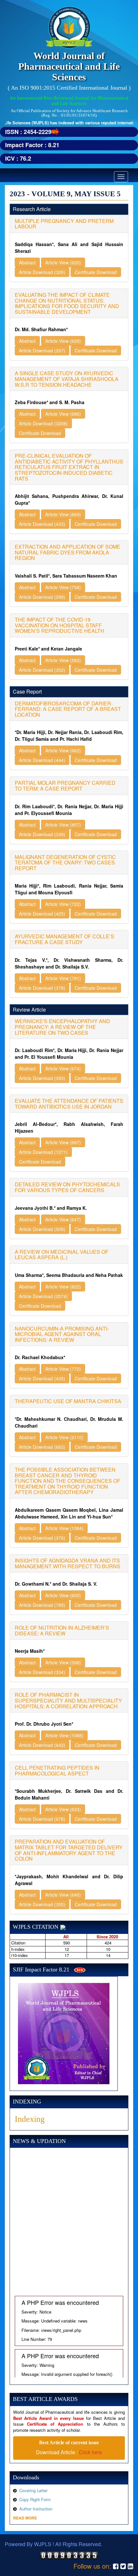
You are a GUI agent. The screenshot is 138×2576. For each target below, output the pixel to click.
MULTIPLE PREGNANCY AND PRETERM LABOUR (64, 224)
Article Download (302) (42, 670)
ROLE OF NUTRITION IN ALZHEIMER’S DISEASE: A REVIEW (62, 1630)
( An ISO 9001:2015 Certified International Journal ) (69, 88)
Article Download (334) (42, 1672)
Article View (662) (63, 750)
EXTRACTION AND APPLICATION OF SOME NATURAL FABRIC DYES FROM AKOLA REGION (68, 552)
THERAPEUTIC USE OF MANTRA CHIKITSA (68, 1401)
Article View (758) (63, 587)
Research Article (32, 209)
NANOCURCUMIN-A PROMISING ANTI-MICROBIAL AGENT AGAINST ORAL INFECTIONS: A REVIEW (62, 1334)
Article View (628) (63, 341)
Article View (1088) (64, 1735)
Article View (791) (63, 978)
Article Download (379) (42, 988)
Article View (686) (63, 414)
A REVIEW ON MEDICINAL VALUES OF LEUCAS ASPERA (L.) (62, 1255)
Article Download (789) (42, 1605)
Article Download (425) (42, 914)
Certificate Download (96, 272)
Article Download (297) (42, 350)
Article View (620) (63, 262)
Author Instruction (36, 2509)
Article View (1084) (64, 1528)
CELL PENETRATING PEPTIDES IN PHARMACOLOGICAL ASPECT (57, 1770)
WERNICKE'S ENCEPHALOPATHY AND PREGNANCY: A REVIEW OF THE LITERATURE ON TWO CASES (62, 1027)
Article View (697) (63, 1142)
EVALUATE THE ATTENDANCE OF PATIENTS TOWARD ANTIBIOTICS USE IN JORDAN (69, 1104)
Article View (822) (63, 1287)
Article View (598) (63, 1662)
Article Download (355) (42, 1904)
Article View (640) (63, 1895)
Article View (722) (63, 904)
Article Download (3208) (43, 423)
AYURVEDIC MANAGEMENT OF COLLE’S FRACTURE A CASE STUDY (65, 939)
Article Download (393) (42, 1078)
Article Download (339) (42, 834)
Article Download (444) (42, 760)
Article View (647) (63, 1219)
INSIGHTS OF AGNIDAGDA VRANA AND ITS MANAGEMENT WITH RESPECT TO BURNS (68, 1563)
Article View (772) (63, 1369)
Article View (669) (63, 514)
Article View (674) (63, 1068)
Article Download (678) (42, 1819)
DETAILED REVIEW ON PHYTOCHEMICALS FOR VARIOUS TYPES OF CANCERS (67, 1187)
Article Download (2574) (43, 1296)
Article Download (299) (42, 597)
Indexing (30, 2119)
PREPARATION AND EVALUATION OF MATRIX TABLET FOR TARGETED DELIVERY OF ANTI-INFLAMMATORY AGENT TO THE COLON (69, 1850)
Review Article (29, 1009)
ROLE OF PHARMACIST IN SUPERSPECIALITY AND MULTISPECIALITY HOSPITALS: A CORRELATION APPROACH (68, 1700)
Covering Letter (33, 2490)
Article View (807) (63, 825)
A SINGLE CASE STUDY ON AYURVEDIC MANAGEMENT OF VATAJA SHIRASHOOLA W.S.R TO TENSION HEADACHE (67, 379)
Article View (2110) (64, 1437)
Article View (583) (63, 660)
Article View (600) (63, 1595)
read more (25, 2518)
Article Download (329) (42, 272)
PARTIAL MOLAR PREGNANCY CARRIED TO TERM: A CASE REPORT (65, 786)
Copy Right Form (35, 2499)
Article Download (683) (42, 1447)
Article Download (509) (42, 1229)
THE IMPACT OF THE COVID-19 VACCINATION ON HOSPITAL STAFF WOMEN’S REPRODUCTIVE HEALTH (60, 625)
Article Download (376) (42, 1538)
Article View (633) (63, 1809)
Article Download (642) (42, 1745)
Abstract (27, 262)
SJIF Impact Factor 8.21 (41, 1970)
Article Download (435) (42, 1378)
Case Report (27, 691)
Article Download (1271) (43, 1152)
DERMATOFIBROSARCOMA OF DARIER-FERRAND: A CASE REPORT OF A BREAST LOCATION (68, 709)
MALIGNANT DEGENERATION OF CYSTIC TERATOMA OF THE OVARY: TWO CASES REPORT (65, 863)
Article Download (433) (42, 524)
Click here (91, 2452)
